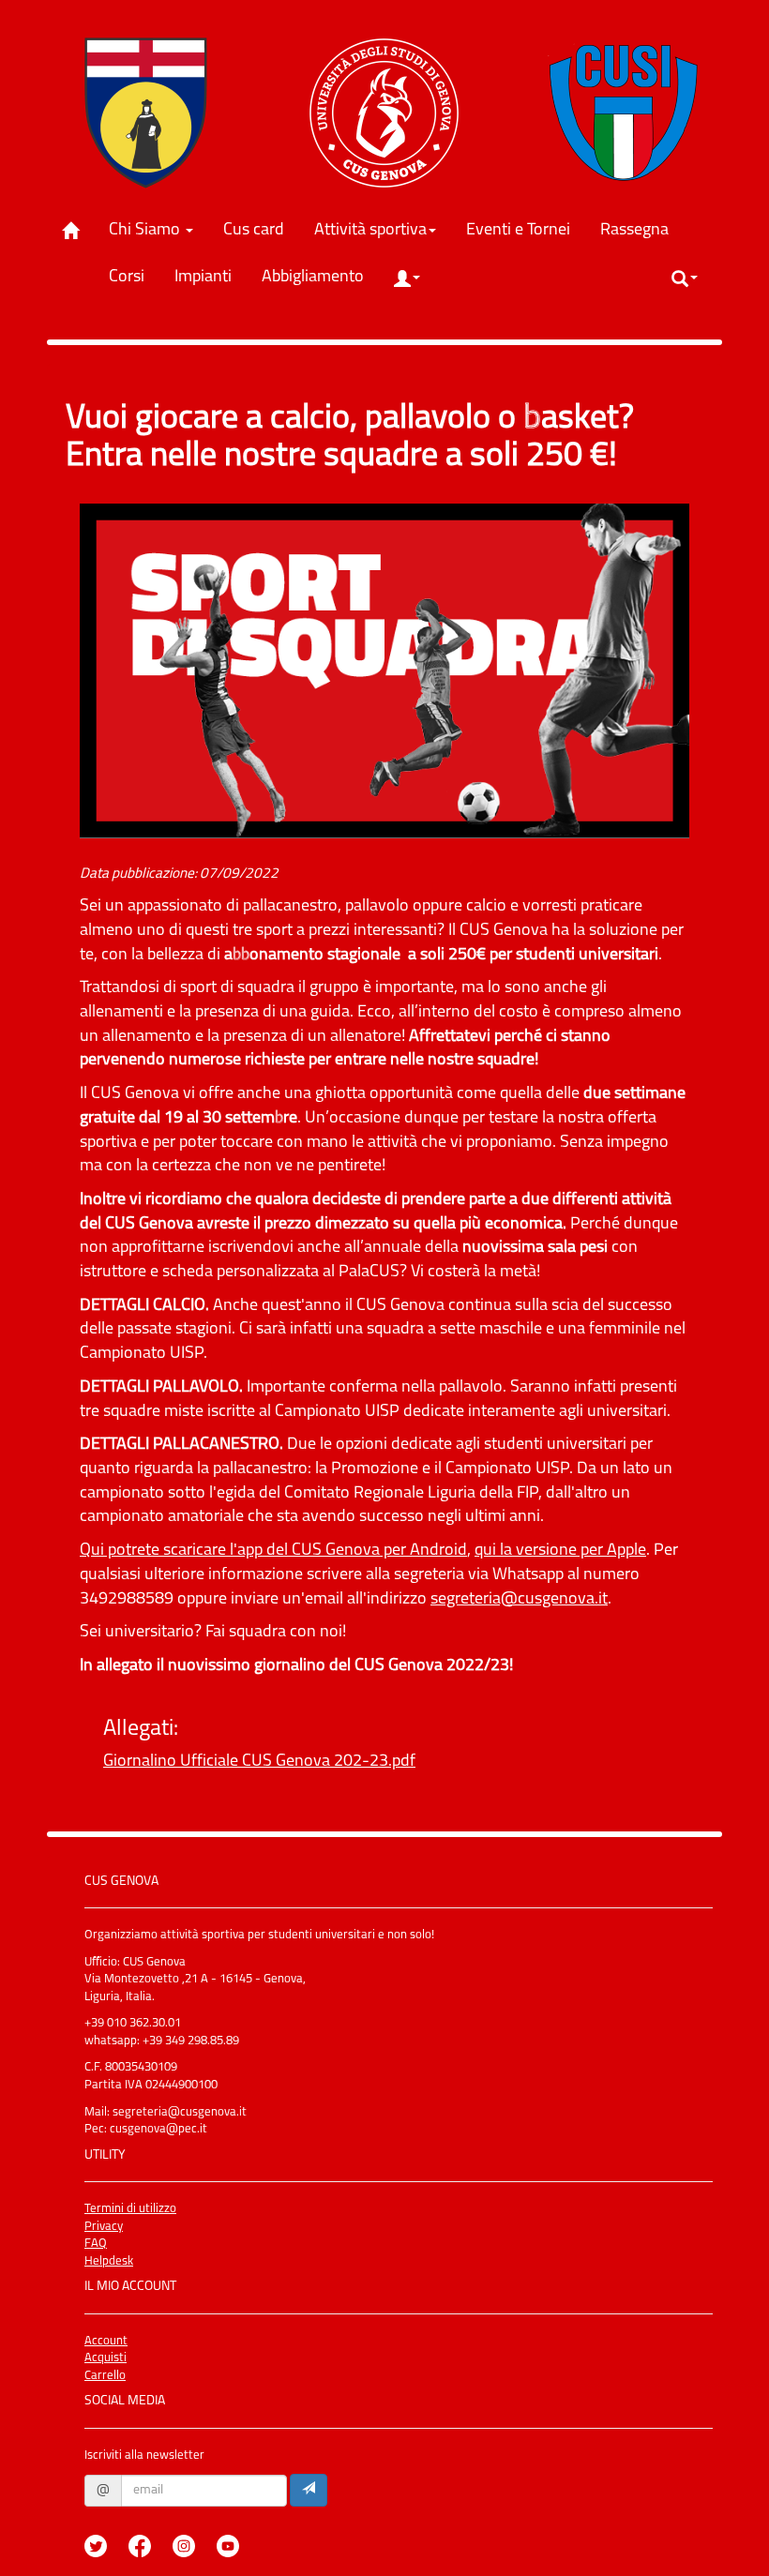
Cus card (261, 230)
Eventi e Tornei (525, 230)
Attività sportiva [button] (370, 231)
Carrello (105, 2376)
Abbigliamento (320, 277)
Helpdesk (109, 2261)
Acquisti (106, 2358)
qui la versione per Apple (560, 1551)
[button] (407, 279)
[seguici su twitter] (105, 2532)
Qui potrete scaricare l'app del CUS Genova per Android (273, 1551)
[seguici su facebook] (149, 2532)
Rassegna (641, 230)
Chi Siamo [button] (146, 231)
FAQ (96, 2244)
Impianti (210, 277)
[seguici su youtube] (237, 2532)
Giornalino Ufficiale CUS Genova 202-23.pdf (259, 1762)
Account (106, 2341)
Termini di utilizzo (130, 2209)
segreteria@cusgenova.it (519, 1600)
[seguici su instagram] (193, 2532)
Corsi (134, 277)
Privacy (104, 2227)
